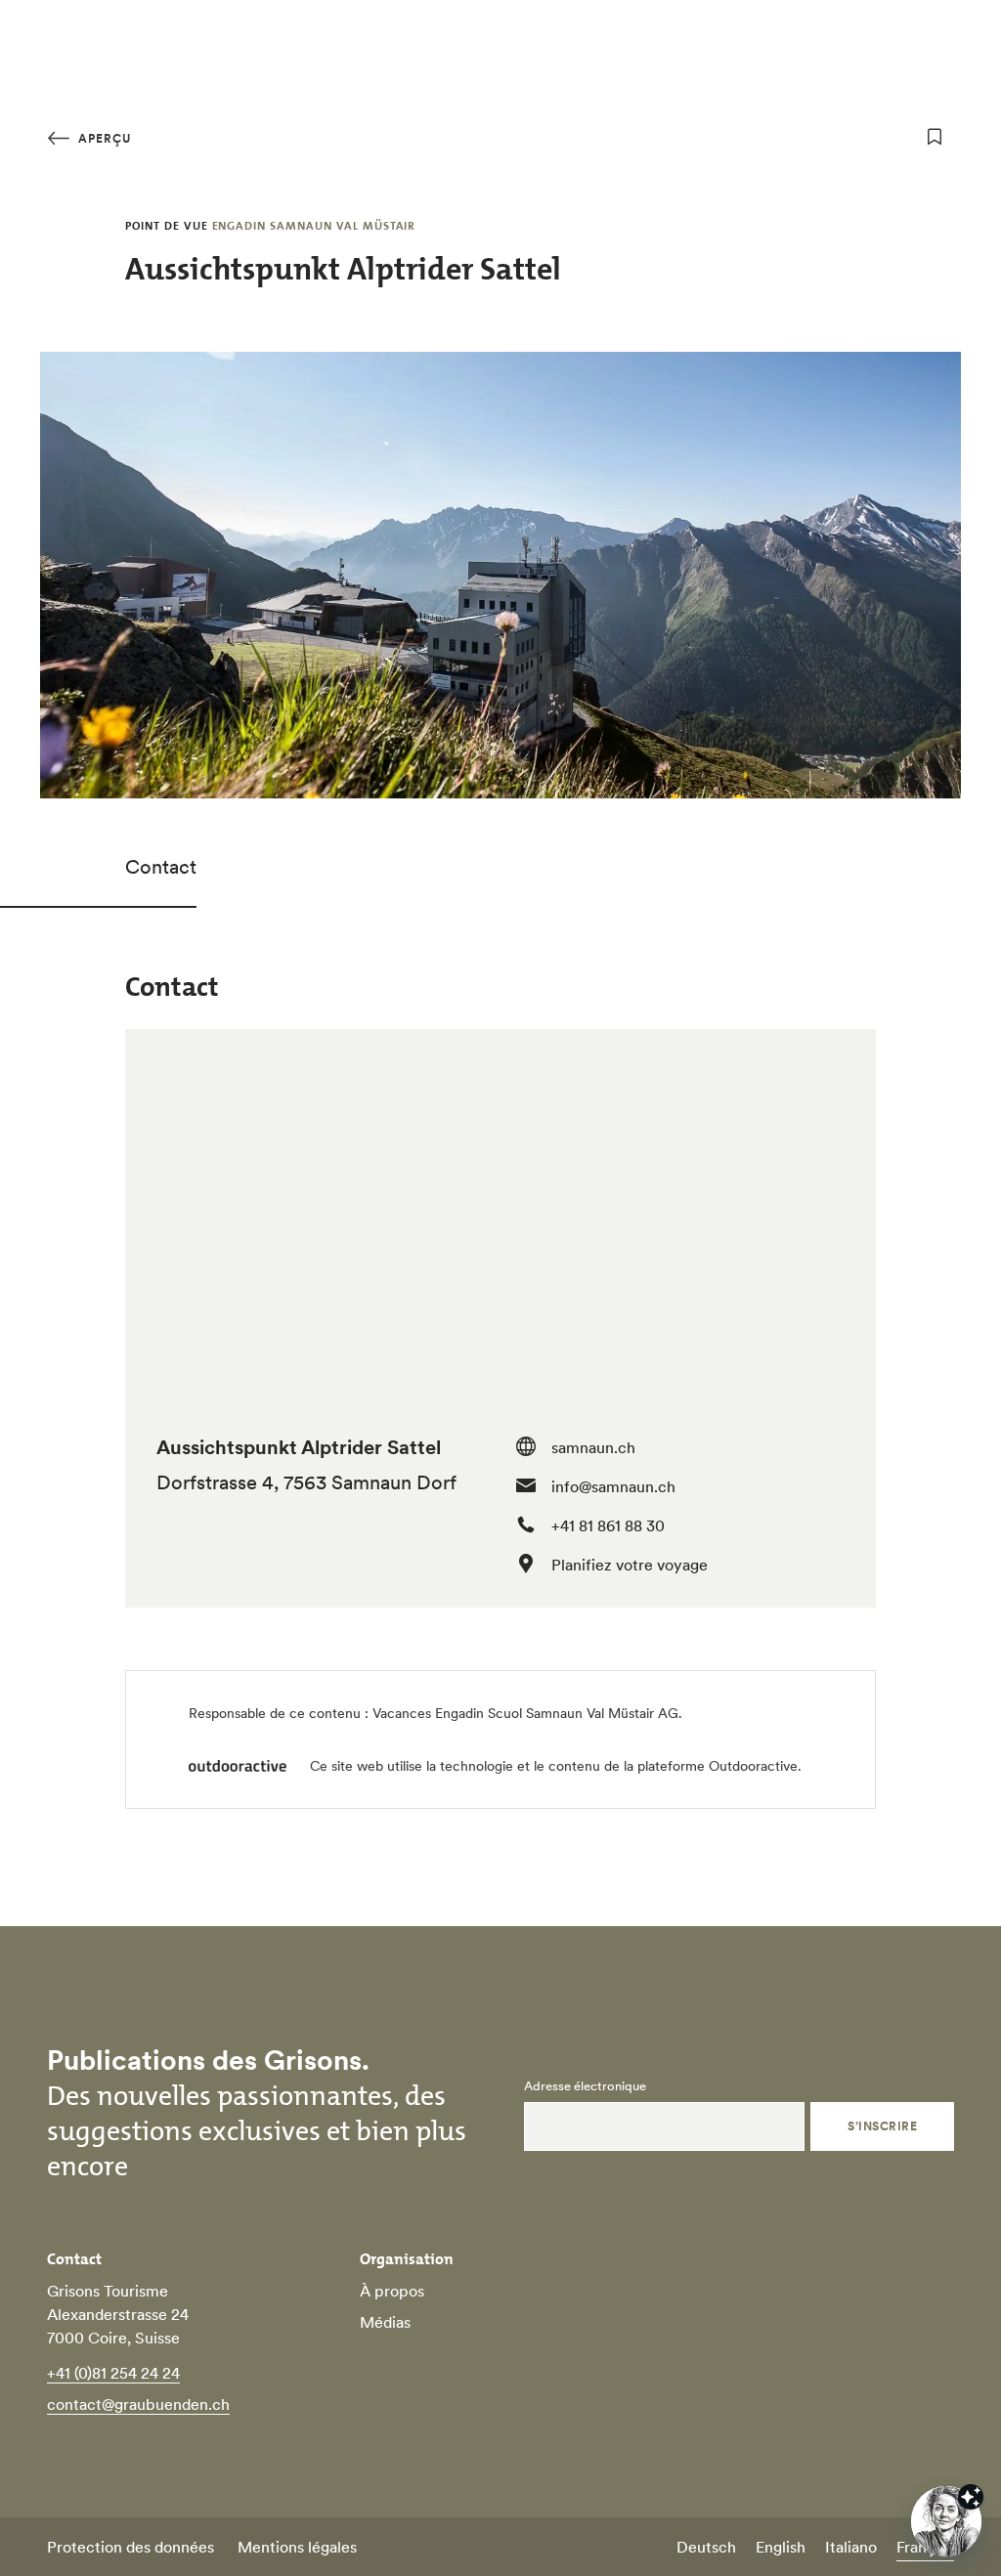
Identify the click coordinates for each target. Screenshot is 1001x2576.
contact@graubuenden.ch (138, 2404)
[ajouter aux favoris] (935, 137)
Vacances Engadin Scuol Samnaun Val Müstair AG (525, 1713)
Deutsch (706, 2547)
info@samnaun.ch (613, 1486)
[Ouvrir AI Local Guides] (946, 2521)
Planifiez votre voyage (630, 1565)
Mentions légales (297, 2547)
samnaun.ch (593, 1447)
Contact (161, 867)
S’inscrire (882, 2126)
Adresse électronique (585, 2086)
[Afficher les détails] (971, 2497)
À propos (392, 2291)
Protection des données (131, 2547)
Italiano (851, 2547)
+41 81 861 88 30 (608, 1525)
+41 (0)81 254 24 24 (113, 2373)
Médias (385, 2322)
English (781, 2547)
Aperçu (103, 138)
